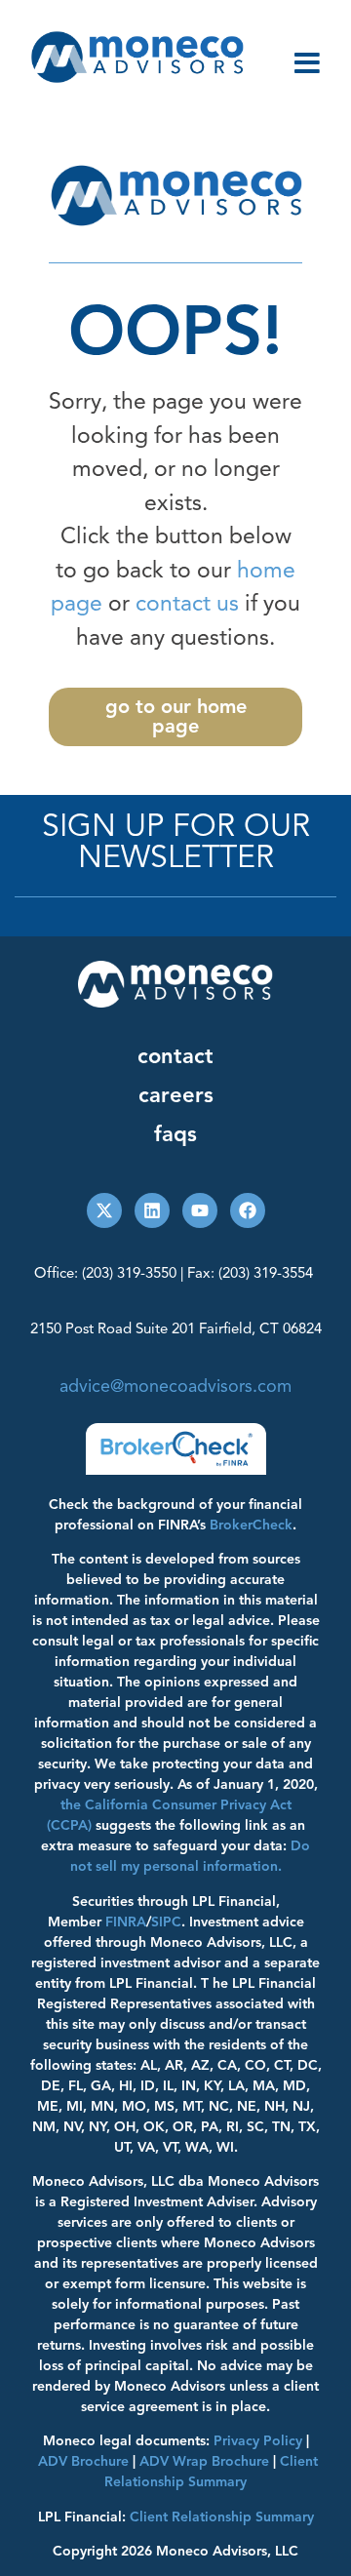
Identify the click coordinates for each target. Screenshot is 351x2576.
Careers (176, 1095)
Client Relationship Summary (222, 2517)
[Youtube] (200, 1210)
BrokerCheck (251, 1525)
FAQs (175, 1134)
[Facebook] (248, 1210)
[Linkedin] (152, 1210)
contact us (187, 603)
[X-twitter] (104, 1210)
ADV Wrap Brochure (204, 2461)
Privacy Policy (258, 2441)
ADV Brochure (83, 2461)
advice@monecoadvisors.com (175, 1386)
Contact (175, 1056)
